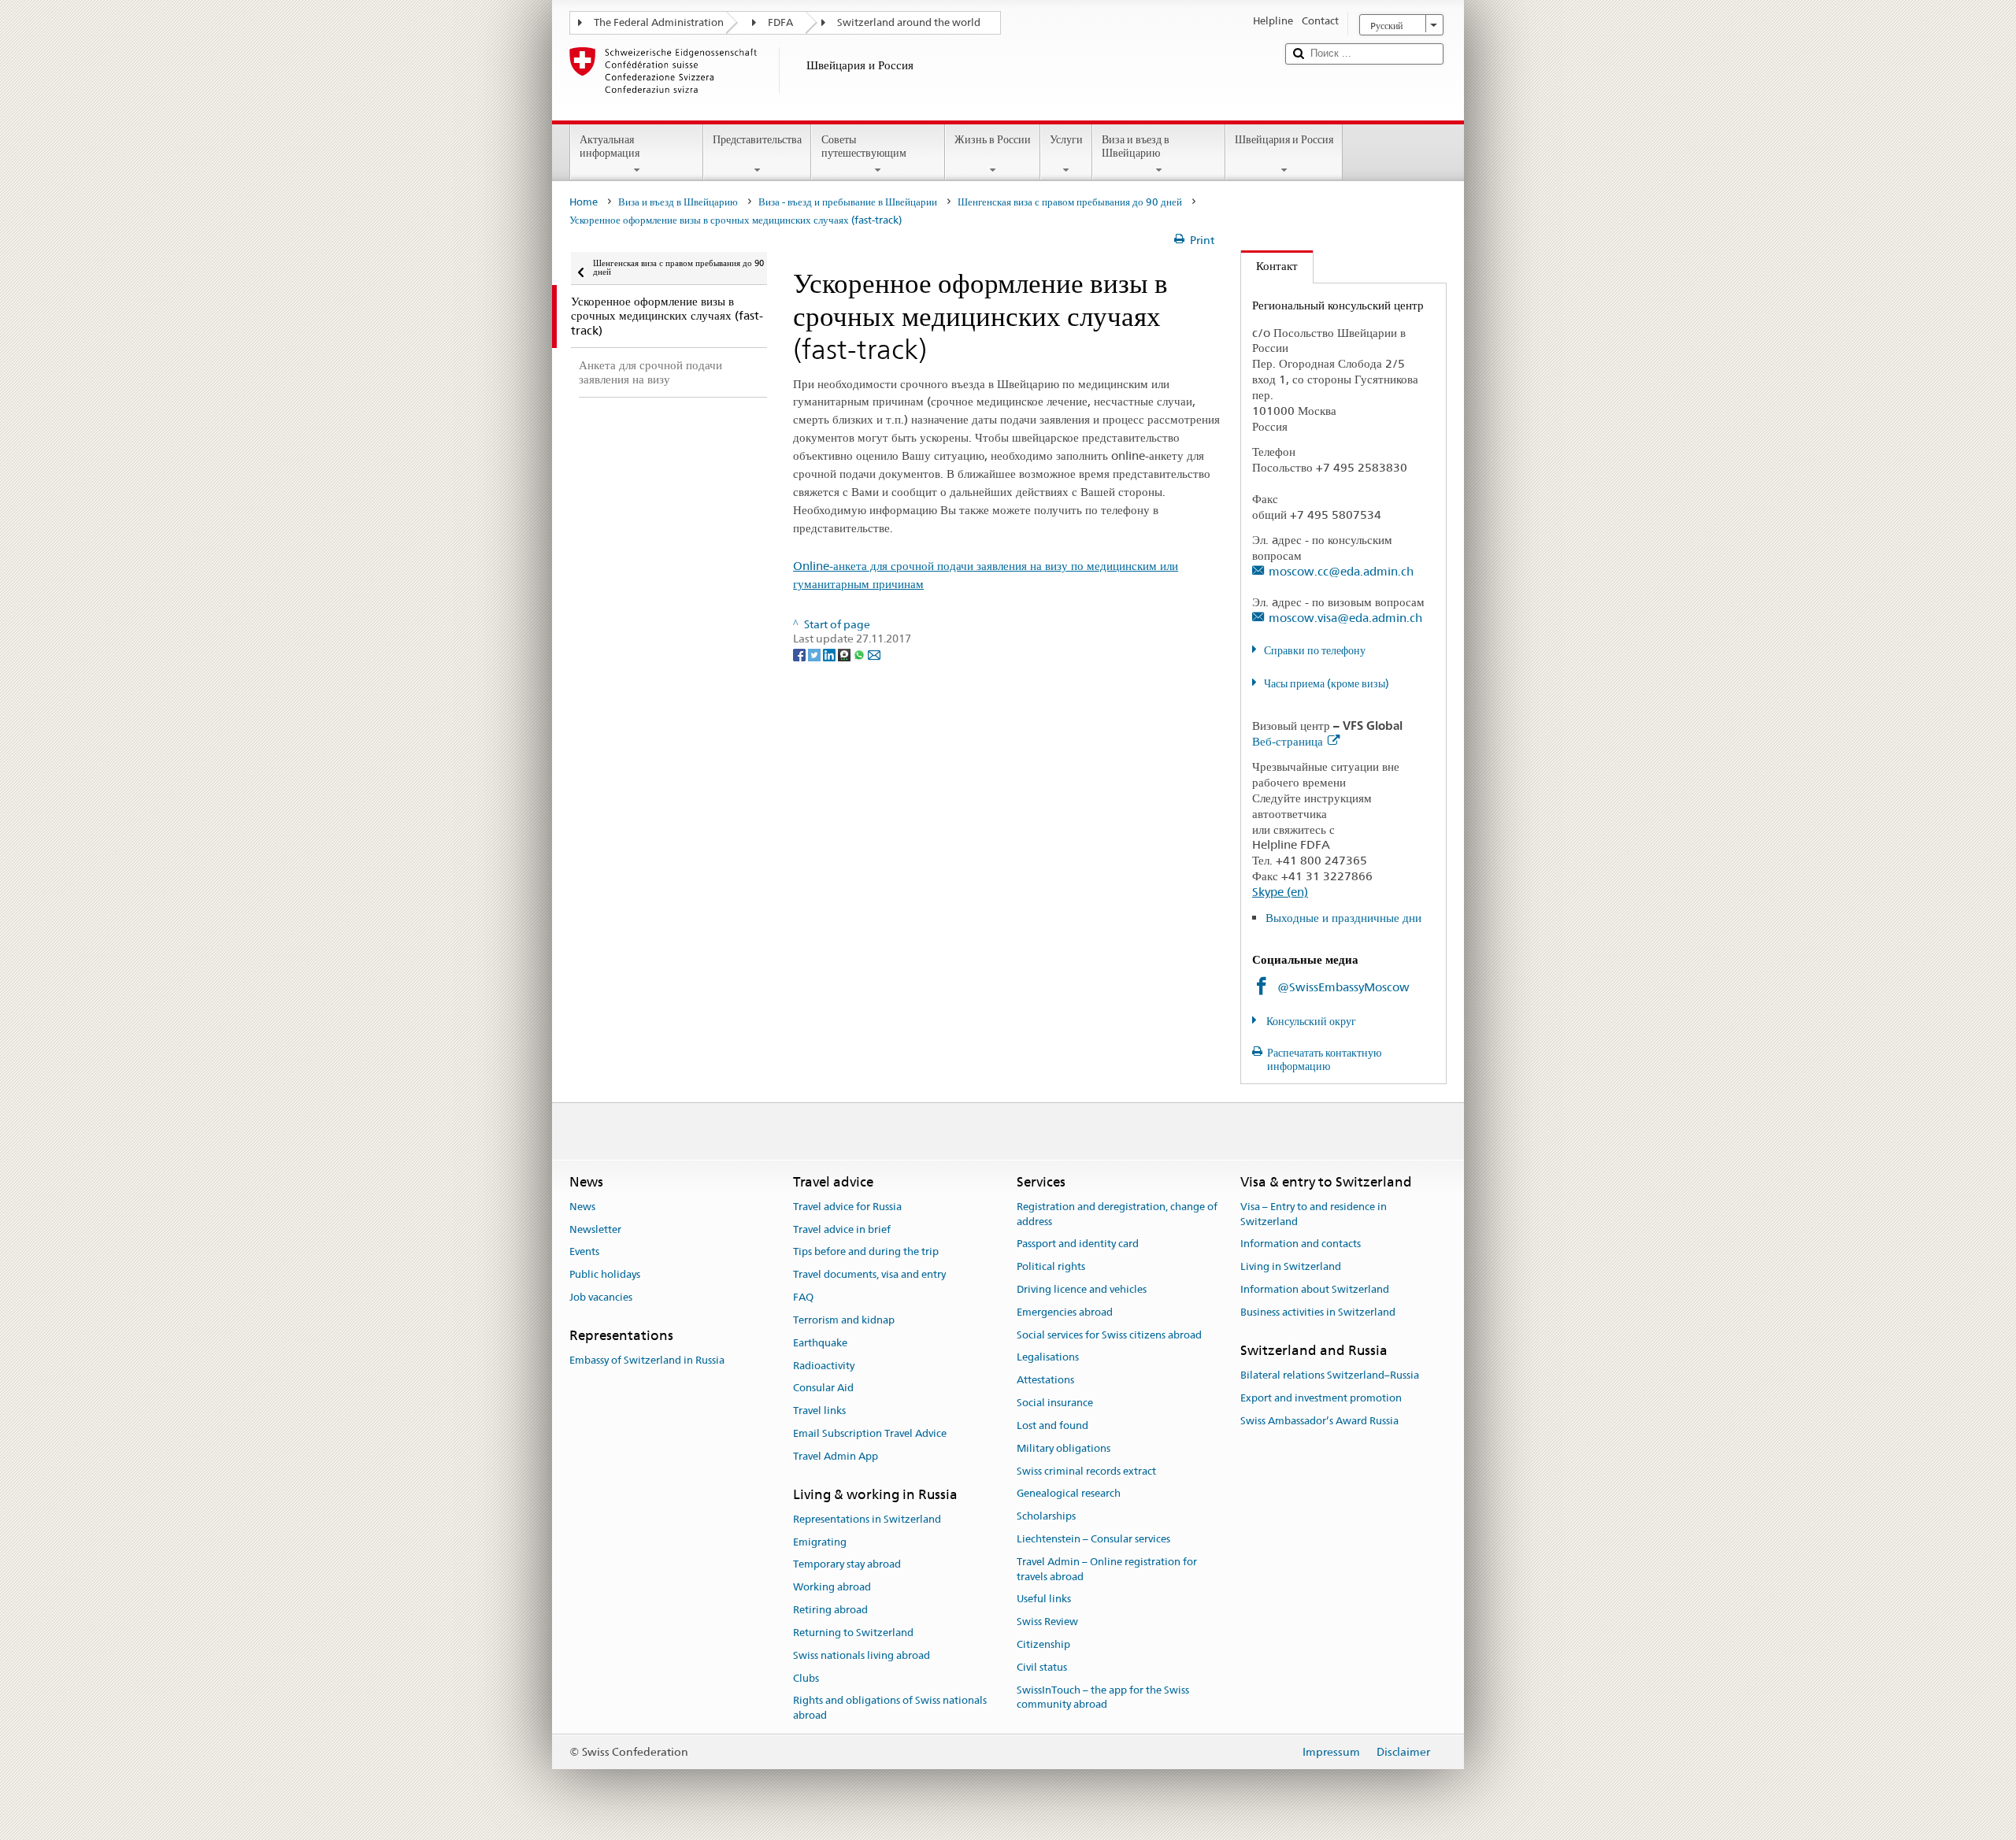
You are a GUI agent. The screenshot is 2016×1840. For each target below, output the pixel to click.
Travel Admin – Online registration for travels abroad (1107, 1569)
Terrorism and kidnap (844, 1320)
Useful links (1044, 1599)
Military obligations (1064, 1448)
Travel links (819, 1411)
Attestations (1045, 1381)
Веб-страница (1288, 741)
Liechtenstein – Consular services (1093, 1539)
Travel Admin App (836, 1456)
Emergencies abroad (1065, 1312)
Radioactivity (824, 1366)
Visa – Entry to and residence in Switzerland (1314, 1214)
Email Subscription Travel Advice (870, 1433)
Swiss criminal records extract (1086, 1471)
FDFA (780, 22)
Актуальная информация (610, 146)
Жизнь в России (993, 139)
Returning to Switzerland (853, 1633)
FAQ (803, 1297)
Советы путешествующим (864, 146)
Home (584, 202)
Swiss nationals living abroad (862, 1655)
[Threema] (845, 653)
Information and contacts (1301, 1244)
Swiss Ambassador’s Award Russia (1319, 1421)
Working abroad (832, 1588)
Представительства (757, 139)
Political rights (1051, 1266)
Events (584, 1252)
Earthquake (820, 1343)
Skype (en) (1280, 892)
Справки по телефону (1315, 650)
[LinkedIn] (830, 653)
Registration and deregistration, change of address (1117, 1214)
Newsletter (595, 1229)
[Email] (874, 653)
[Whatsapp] (860, 653)
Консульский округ (1310, 1021)
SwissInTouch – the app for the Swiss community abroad (1103, 1697)
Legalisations (1048, 1358)
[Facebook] (800, 653)
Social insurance (1055, 1403)
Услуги (1066, 139)
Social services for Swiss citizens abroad (1109, 1335)
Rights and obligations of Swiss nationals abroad (890, 1709)
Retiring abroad (830, 1610)
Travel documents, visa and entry (869, 1275)
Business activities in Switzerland (1318, 1312)
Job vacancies (601, 1297)
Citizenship (1043, 1644)
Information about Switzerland (1315, 1289)
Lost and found (1052, 1425)
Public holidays (605, 1275)
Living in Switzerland (1291, 1266)
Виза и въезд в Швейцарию (1136, 146)
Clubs (806, 1678)
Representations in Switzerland (867, 1519)
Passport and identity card (1078, 1244)
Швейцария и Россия (1284, 139)
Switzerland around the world (909, 22)
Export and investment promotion (1321, 1398)
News (582, 1207)
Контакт (1269, 266)
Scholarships (1046, 1516)
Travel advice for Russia (847, 1207)
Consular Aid (823, 1388)
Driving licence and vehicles (1082, 1289)
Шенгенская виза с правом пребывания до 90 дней (1070, 202)
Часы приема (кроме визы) (1327, 683)
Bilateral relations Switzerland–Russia (1330, 1375)
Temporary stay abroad (847, 1565)
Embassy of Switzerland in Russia (647, 1360)
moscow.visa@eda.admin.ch (1345, 618)
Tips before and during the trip (866, 1252)
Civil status (1042, 1667)
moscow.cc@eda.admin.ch (1341, 571)
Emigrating (820, 1542)
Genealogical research (1069, 1494)
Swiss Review (1047, 1622)
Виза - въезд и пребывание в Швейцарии (848, 202)
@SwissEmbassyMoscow (1343, 987)
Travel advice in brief (842, 1229)
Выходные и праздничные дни (1343, 918)
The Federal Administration (659, 22)
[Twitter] (815, 653)
